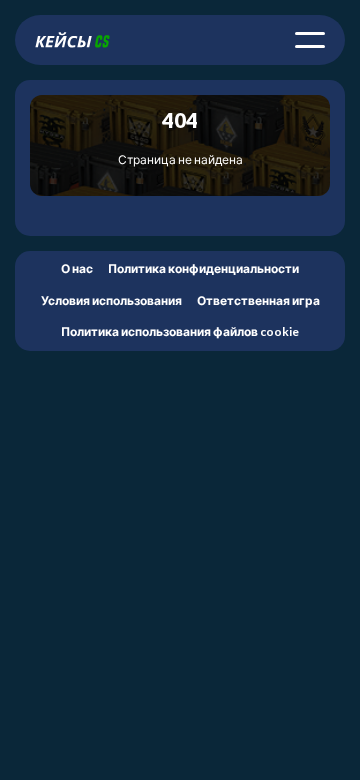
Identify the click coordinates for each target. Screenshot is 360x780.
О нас (77, 268)
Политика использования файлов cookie (180, 331)
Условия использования (111, 300)
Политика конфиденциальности (203, 268)
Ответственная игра (258, 300)
